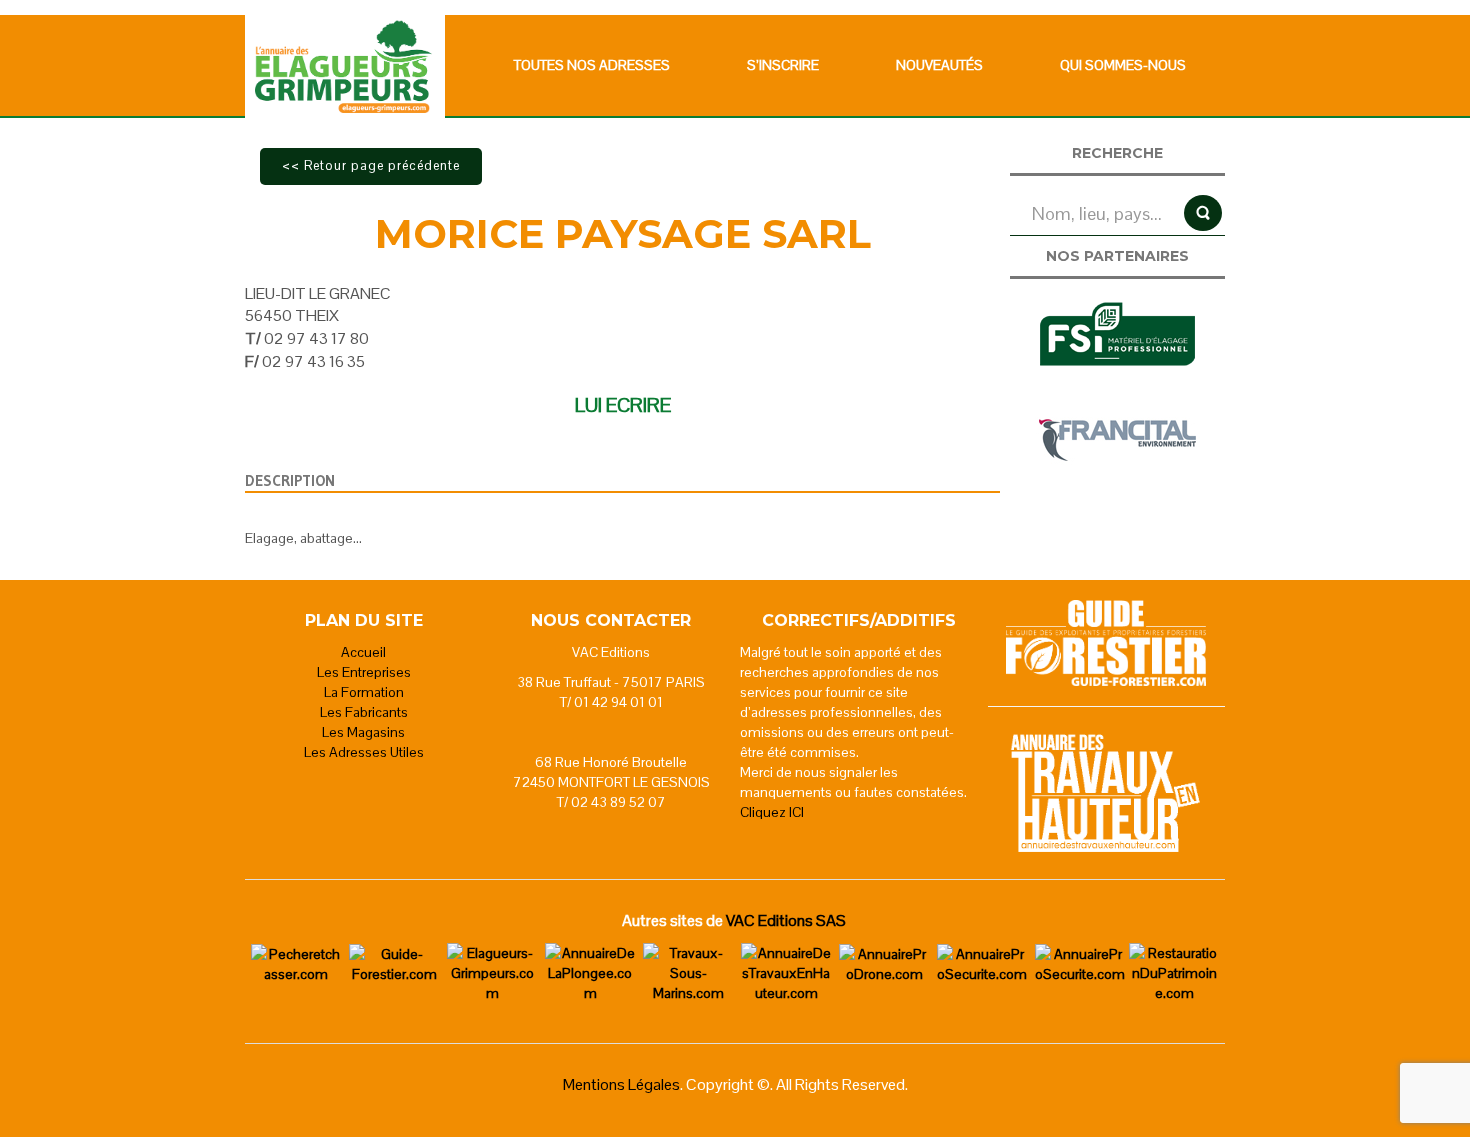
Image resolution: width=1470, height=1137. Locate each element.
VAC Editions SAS (786, 920)
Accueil (363, 652)
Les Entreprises (364, 672)
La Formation (364, 692)
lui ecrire (623, 405)
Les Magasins (363, 732)
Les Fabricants (364, 712)
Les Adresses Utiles (364, 752)
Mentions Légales (621, 1084)
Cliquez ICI (772, 812)
